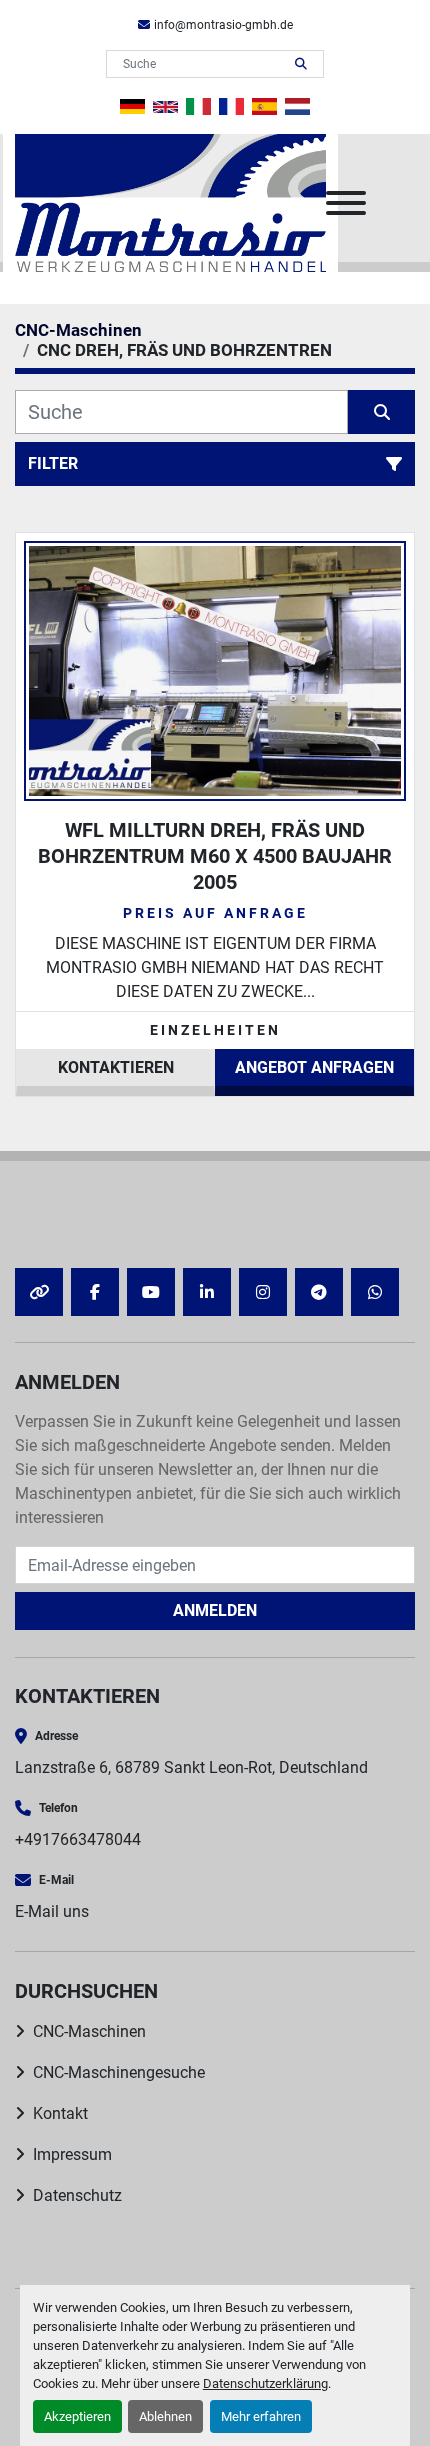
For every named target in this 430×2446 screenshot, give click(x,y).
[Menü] (346, 203)
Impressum (72, 2154)
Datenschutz (77, 2195)
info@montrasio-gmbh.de (223, 25)
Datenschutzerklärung (265, 2383)
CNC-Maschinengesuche (119, 2072)
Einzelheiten (215, 1030)
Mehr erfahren (261, 2416)
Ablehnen (165, 2416)
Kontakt (60, 2113)
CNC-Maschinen (89, 2031)
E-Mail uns (52, 1911)
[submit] (301, 64)
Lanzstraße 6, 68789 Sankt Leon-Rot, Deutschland (191, 1767)
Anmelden (215, 1610)
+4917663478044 (78, 1839)
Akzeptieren (77, 2416)
